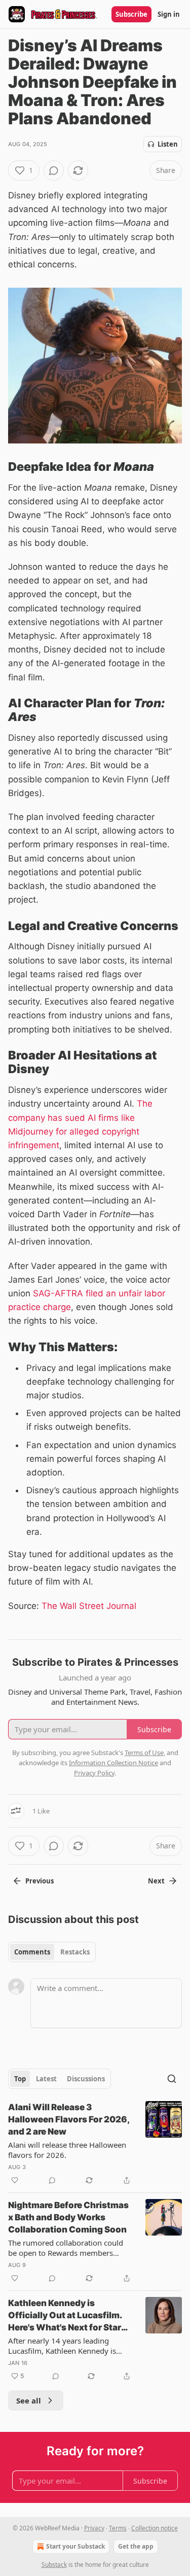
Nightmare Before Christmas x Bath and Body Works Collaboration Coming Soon (68, 2217)
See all (29, 2400)
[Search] (172, 2079)
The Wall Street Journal (89, 1606)
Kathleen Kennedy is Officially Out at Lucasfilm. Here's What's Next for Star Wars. (65, 2316)
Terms (118, 2528)
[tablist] (52, 1952)
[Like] (15, 2180)
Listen (168, 144)
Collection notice (155, 2528)
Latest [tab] (46, 2079)
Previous (40, 1881)
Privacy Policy (94, 1773)
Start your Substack (75, 2546)
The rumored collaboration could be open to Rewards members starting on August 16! (66, 2248)
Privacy (94, 2528)
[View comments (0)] (54, 170)
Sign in (169, 14)
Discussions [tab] (86, 2079)
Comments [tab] (32, 1952)
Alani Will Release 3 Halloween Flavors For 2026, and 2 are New (69, 2119)
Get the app (136, 2546)
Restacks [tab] (75, 1952)
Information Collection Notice (113, 1763)
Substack (54, 2565)
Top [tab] (20, 2079)
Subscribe (131, 14)
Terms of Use (144, 1753)
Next (156, 1881)
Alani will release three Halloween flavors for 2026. (67, 2150)
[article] (95, 2144)
